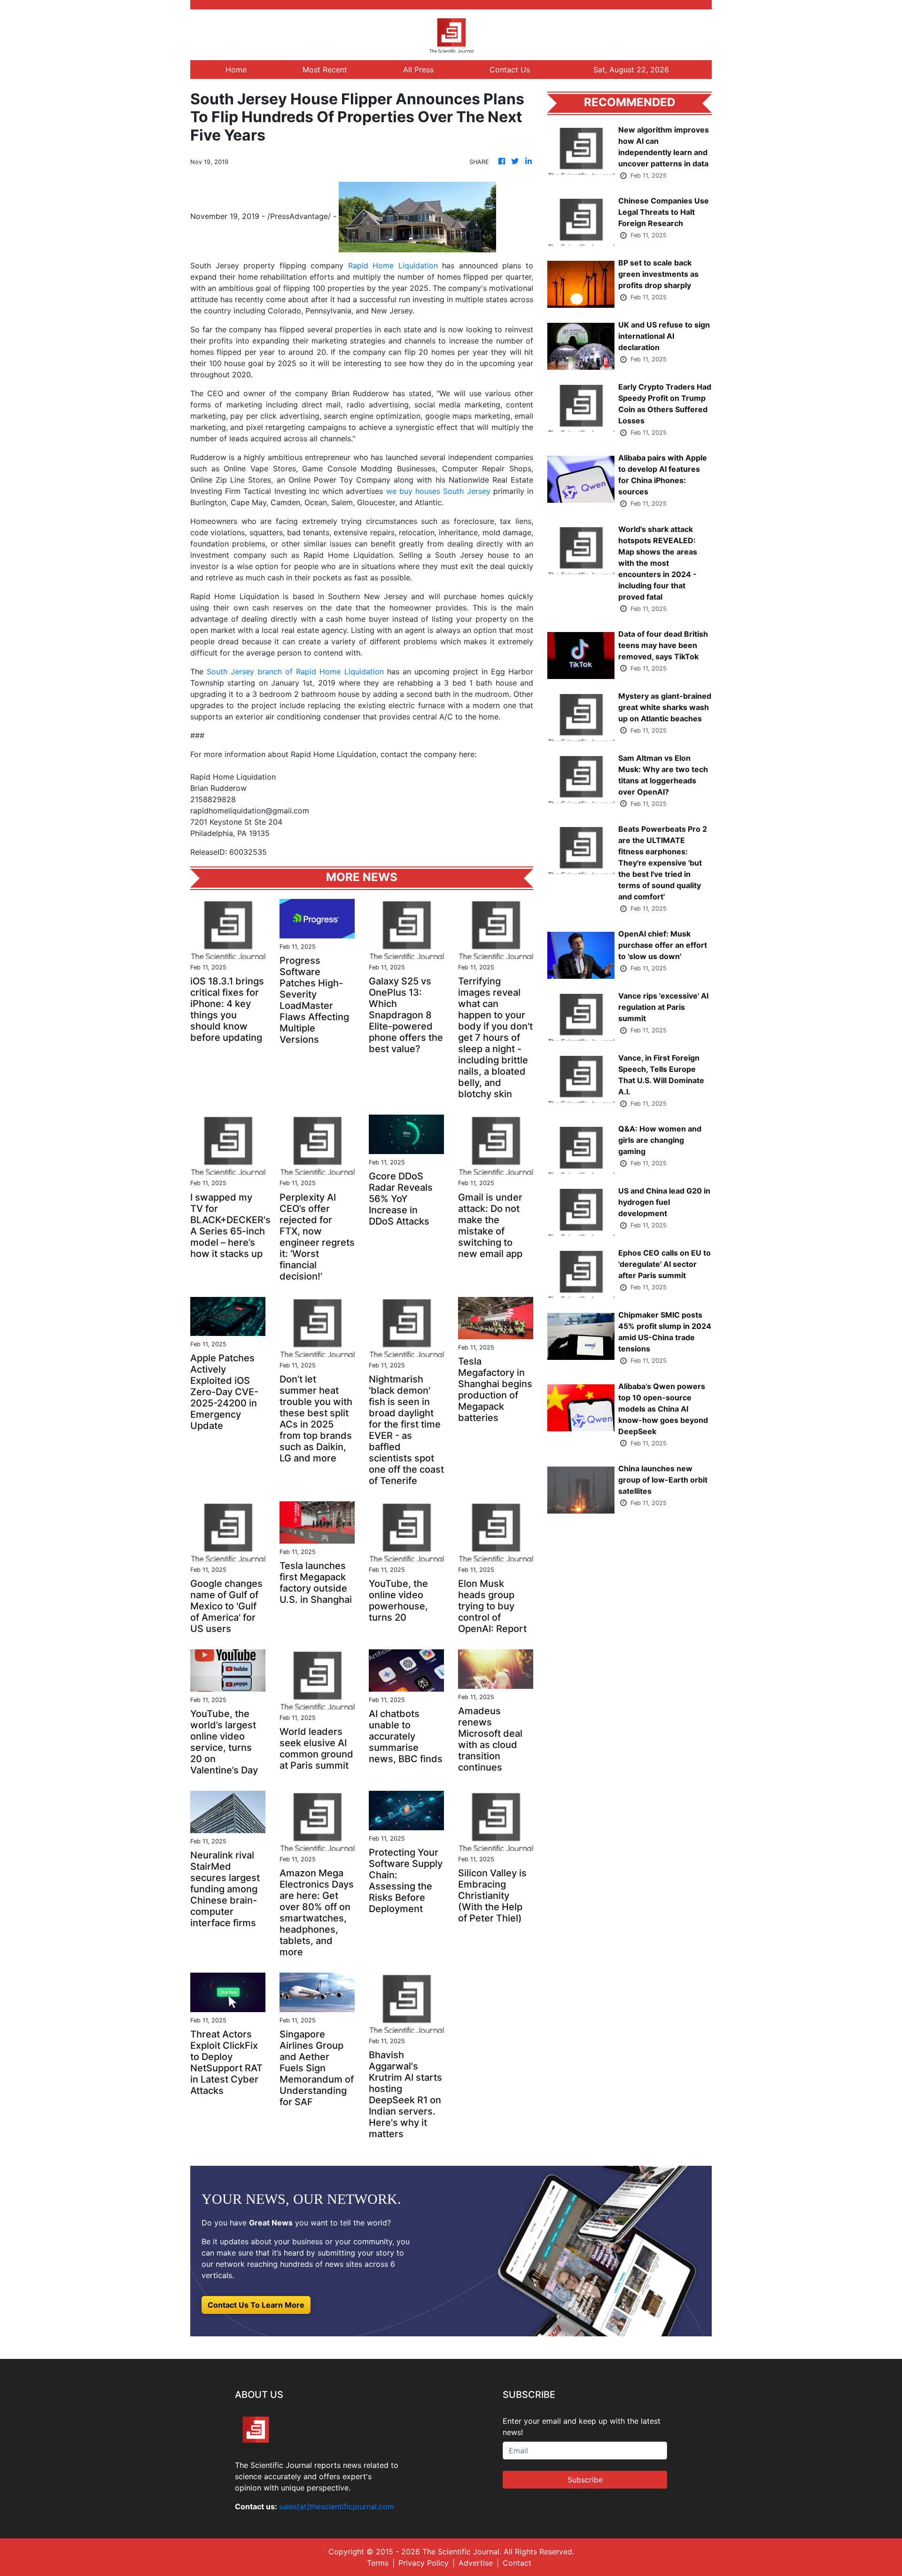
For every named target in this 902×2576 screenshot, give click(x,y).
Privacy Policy (424, 2563)
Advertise (476, 2563)
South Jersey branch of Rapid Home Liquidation (295, 671)
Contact (517, 2563)
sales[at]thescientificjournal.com (337, 2506)
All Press (418, 70)
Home (236, 70)
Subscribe (585, 2480)
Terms (378, 2563)
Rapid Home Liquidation (393, 265)
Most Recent (325, 70)
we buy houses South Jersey (438, 491)
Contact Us (510, 70)
